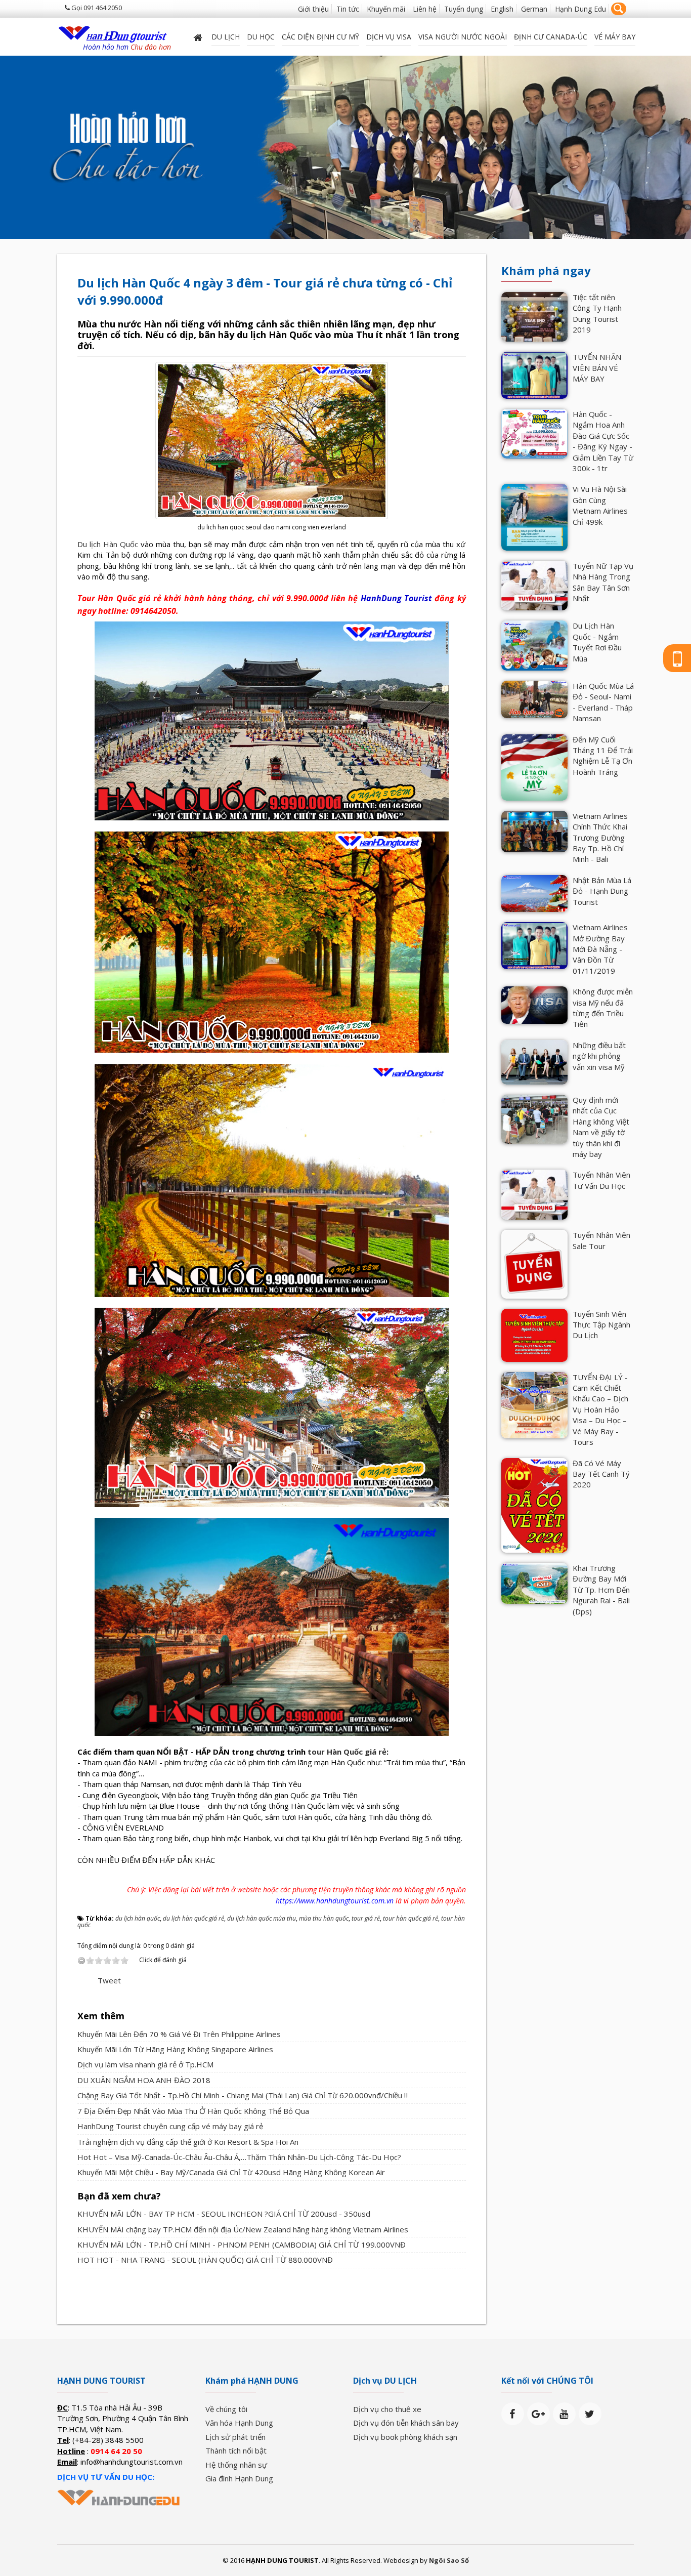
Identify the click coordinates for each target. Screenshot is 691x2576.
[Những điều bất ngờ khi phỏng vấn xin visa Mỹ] (534, 1061)
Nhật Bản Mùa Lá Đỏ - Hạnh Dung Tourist (602, 891)
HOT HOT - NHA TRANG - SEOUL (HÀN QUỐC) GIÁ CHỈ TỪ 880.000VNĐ (205, 2260)
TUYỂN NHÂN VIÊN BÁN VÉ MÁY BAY (597, 368)
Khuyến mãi (386, 9)
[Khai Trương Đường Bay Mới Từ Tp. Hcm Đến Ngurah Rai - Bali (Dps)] (534, 1582)
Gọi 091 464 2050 (96, 8)
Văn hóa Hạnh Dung (239, 2423)
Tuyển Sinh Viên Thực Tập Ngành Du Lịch (601, 1325)
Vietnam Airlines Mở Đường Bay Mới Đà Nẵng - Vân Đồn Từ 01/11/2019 (600, 949)
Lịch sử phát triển (235, 2437)
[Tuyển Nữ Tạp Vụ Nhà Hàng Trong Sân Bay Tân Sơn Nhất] (534, 585)
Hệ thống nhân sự (236, 2465)
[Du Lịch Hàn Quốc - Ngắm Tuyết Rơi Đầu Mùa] (534, 645)
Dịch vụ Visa (389, 37)
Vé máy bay (615, 37)
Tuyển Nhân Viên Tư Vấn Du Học (601, 1180)
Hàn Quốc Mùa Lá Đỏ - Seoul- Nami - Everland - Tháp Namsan (603, 702)
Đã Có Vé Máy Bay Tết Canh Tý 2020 (601, 1474)
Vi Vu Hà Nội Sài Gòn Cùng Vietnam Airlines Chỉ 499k (600, 505)
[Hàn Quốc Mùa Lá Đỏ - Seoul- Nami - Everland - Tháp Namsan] (534, 698)
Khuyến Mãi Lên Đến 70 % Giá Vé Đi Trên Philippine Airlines (179, 2034)
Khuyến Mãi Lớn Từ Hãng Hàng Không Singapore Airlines (175, 2049)
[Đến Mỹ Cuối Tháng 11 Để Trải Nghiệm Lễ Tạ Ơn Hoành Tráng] (534, 766)
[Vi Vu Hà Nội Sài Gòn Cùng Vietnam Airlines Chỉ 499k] (534, 516)
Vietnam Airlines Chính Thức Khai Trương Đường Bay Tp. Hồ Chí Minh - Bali (600, 838)
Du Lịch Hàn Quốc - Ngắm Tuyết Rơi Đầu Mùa (597, 642)
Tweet (109, 1980)
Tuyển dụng (464, 9)
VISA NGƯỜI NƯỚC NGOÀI (463, 37)
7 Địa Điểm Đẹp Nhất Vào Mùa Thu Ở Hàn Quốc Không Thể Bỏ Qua (193, 2111)
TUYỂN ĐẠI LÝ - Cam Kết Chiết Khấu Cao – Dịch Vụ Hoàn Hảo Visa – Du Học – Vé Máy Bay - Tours (600, 1410)
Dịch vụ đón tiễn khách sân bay (406, 2423)
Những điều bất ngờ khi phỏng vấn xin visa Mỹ (599, 1056)
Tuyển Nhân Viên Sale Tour (601, 1240)
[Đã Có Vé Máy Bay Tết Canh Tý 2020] (534, 1504)
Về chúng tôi (226, 2409)
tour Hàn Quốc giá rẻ (347, 1752)
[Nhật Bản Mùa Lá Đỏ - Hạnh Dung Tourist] (534, 893)
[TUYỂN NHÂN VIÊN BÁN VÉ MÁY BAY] (534, 375)
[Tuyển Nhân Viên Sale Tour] (534, 1263)
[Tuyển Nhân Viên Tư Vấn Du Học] (534, 1194)
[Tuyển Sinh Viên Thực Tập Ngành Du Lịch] (534, 1334)
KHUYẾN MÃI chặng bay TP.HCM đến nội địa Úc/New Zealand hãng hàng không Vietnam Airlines (243, 2229)
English (502, 9)
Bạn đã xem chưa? (119, 2196)
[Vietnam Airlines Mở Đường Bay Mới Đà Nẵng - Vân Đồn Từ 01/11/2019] (534, 944)
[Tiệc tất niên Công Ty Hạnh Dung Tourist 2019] (534, 316)
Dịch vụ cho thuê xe (387, 2409)
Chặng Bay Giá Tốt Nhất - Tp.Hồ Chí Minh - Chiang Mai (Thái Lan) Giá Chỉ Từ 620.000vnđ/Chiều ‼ (243, 2095)
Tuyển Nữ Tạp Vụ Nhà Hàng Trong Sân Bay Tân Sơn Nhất (603, 582)
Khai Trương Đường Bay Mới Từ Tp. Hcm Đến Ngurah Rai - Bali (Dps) (601, 1590)
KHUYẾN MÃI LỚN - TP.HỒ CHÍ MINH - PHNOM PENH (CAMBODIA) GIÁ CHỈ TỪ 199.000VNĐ (242, 2245)
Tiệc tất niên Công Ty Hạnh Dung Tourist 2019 (597, 313)
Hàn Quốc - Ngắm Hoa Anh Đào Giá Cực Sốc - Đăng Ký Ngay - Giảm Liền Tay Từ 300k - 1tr (603, 441)
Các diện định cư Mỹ (320, 37)
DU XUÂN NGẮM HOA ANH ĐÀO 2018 (144, 2080)
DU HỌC (261, 37)
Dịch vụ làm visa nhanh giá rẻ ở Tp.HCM (145, 2064)
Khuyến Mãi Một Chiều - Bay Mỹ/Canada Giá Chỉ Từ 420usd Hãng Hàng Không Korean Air (231, 2172)
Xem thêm (101, 2016)
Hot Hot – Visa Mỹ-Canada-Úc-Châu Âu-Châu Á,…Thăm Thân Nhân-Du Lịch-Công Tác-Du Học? (239, 2157)
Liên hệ (425, 9)
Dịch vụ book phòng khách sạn (405, 2437)
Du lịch (226, 37)
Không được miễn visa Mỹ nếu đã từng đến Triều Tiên (603, 1008)
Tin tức (348, 9)
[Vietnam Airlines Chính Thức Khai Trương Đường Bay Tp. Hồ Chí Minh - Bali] (534, 830)
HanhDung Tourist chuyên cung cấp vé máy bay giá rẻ (170, 2126)
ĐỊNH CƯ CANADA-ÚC (551, 37)
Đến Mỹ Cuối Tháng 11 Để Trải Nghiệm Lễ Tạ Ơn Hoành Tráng (603, 756)
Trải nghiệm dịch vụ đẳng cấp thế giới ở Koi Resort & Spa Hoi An (188, 2142)
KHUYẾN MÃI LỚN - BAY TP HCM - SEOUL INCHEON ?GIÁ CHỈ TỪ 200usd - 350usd (224, 2214)
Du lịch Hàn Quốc (108, 544)
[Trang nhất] (199, 37)
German (534, 9)
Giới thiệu (313, 9)
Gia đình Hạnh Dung (239, 2478)
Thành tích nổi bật (236, 2450)
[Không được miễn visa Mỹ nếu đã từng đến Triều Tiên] (534, 1004)
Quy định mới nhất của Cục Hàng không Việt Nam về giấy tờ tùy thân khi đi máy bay (601, 1127)
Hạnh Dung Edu (580, 9)
